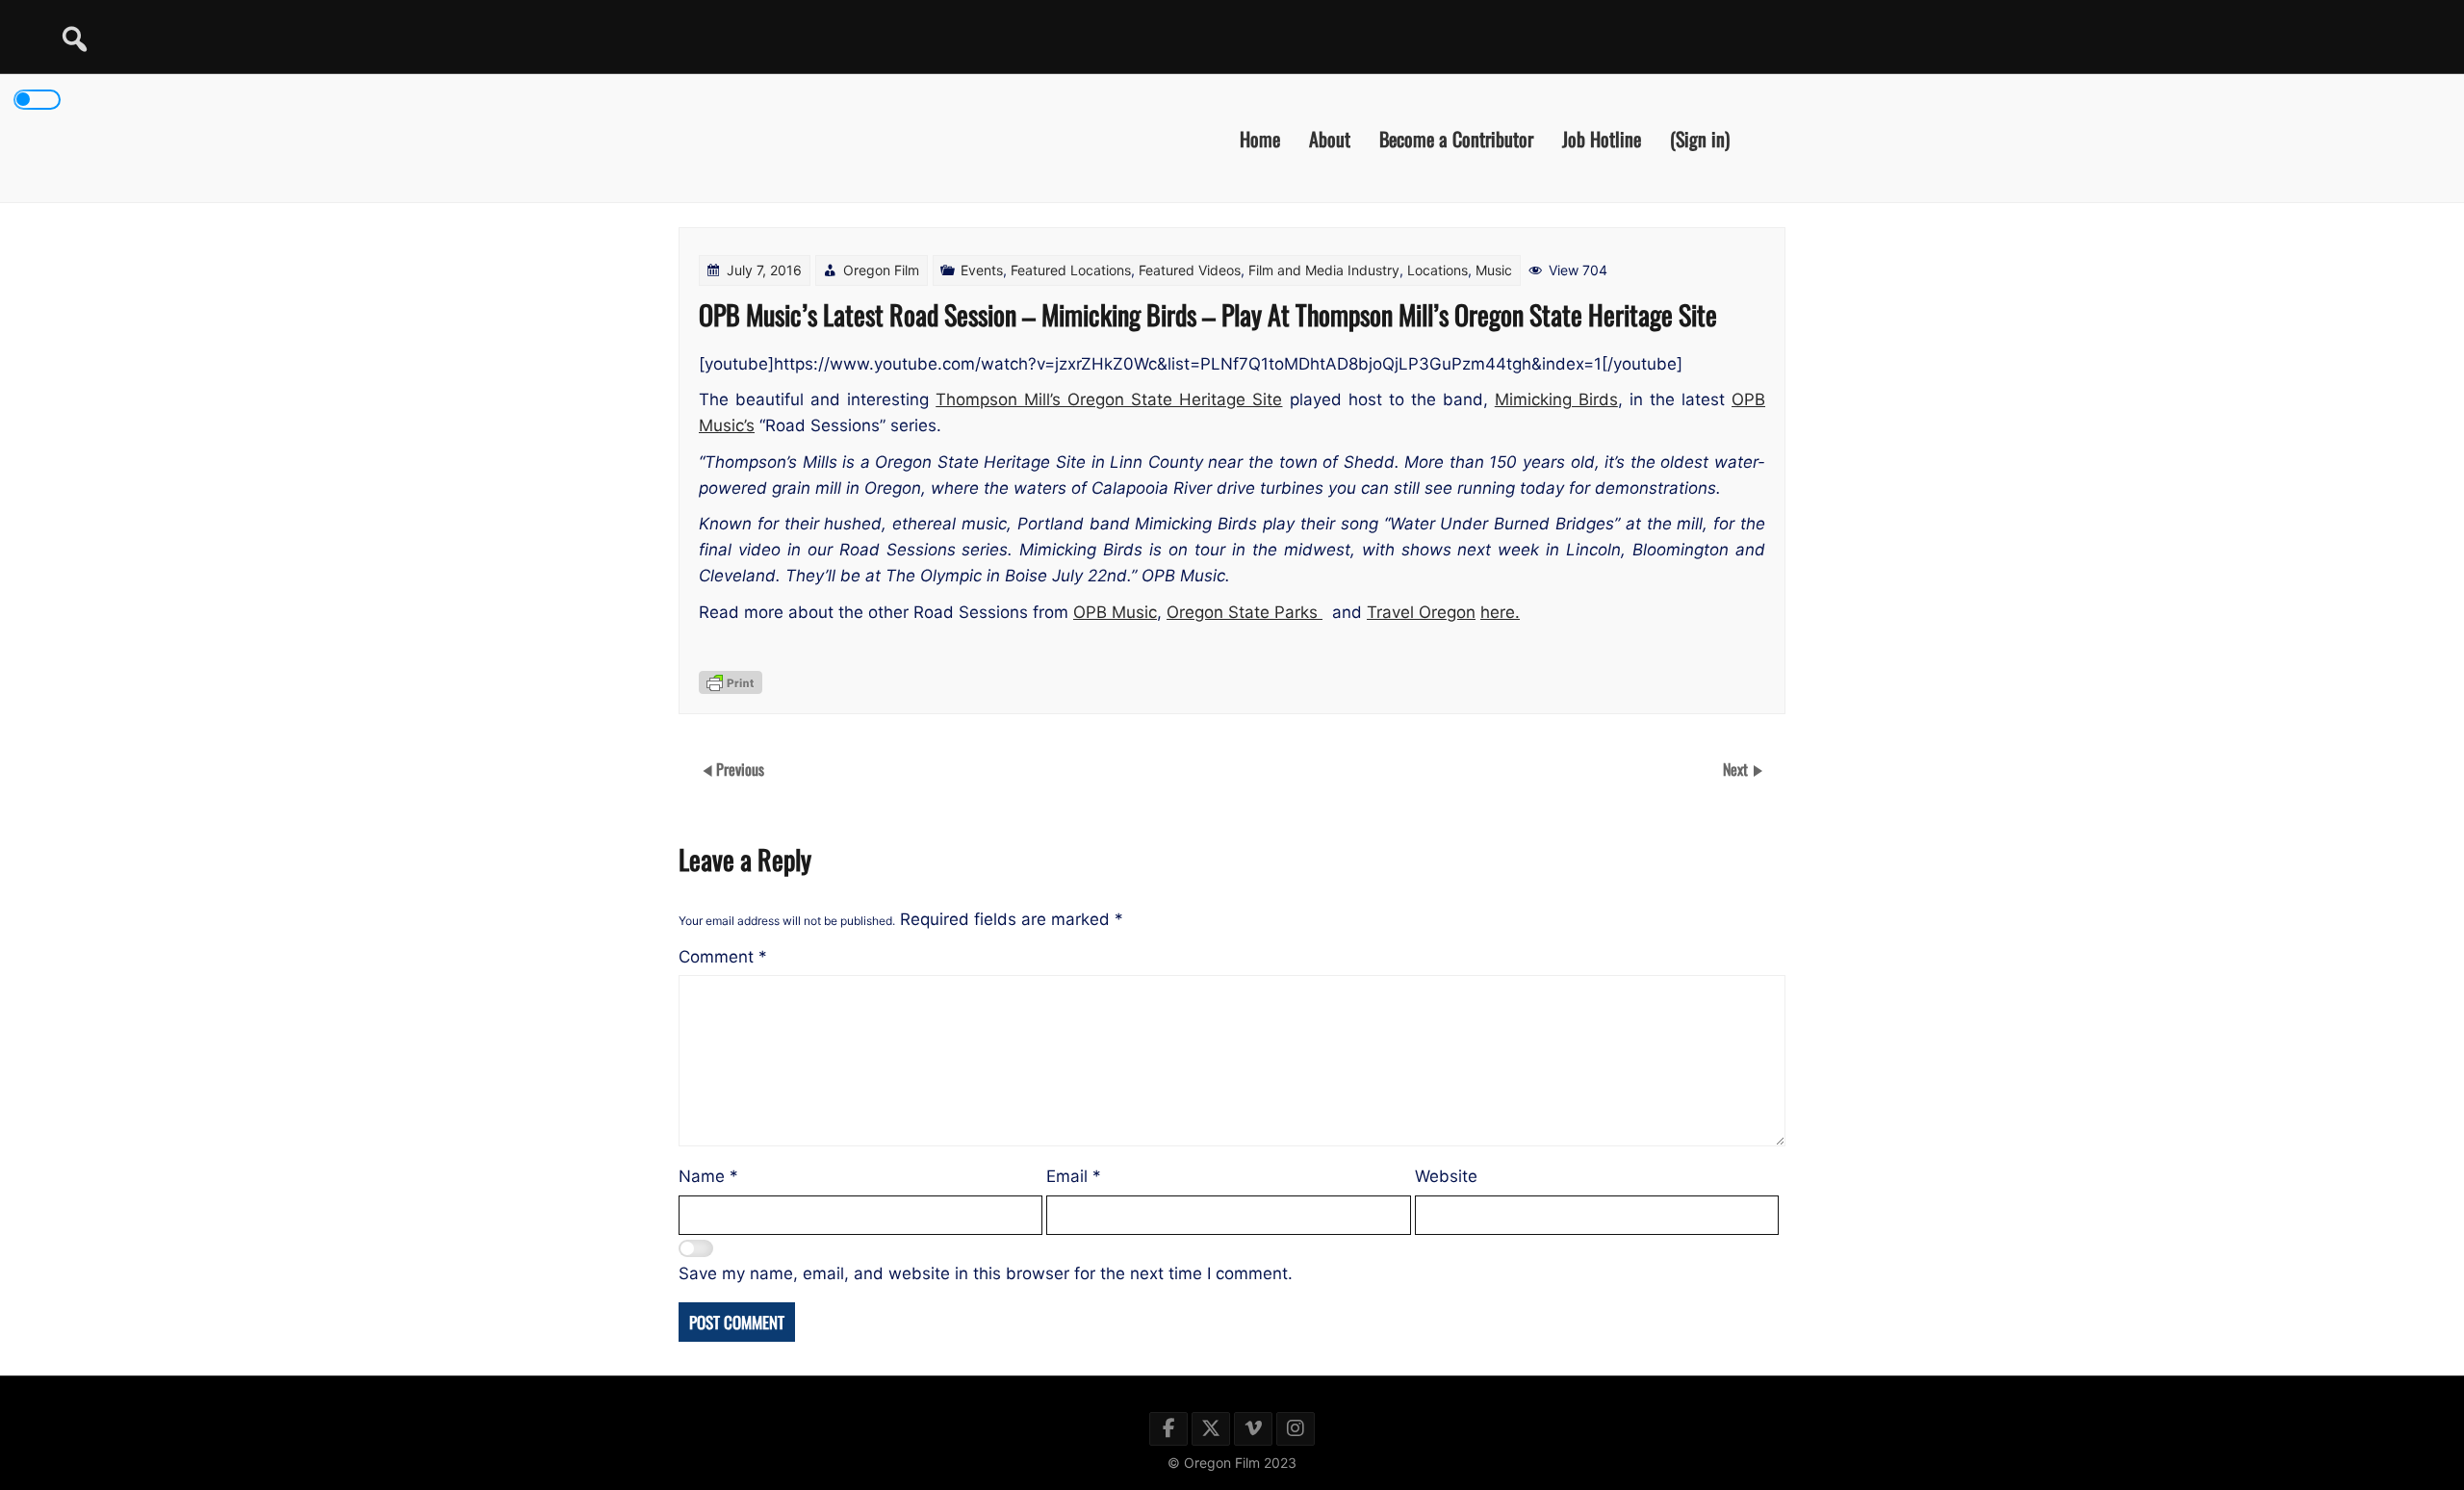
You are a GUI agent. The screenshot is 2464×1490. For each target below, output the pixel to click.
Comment (723, 957)
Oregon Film (881, 270)
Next (1737, 769)
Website (1446, 1176)
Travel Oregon (1421, 612)
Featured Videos (1190, 270)
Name (708, 1176)
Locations (1437, 270)
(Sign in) (1700, 138)
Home (1260, 138)
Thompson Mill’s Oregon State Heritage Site (1109, 399)
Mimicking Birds (1556, 399)
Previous (740, 769)
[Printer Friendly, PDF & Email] (731, 682)
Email (1074, 1176)
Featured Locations (1071, 270)
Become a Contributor (1456, 138)
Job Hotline (1602, 138)
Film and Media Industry (1324, 270)
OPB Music (1115, 612)
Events (982, 270)
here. (1500, 612)
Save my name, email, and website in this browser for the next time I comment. (986, 1273)
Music (1494, 270)
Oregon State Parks (1245, 612)
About (1330, 138)
